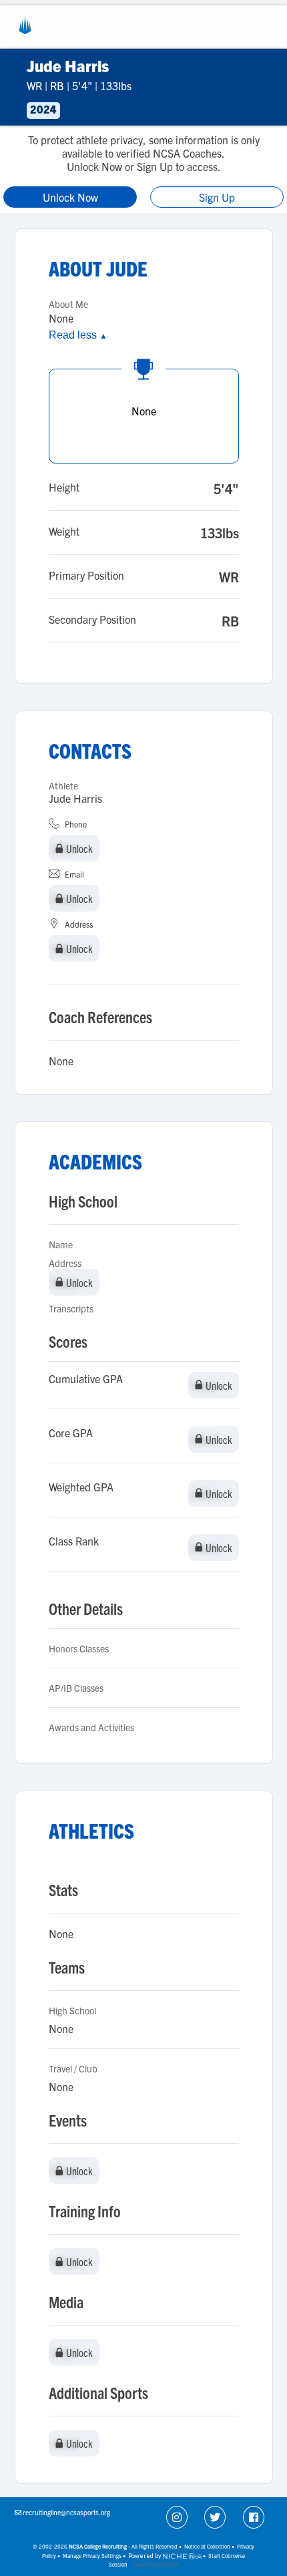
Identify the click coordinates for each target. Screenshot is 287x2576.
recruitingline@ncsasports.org (66, 2512)
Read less (78, 335)
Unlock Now (70, 197)
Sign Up (217, 197)
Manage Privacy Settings (92, 2556)
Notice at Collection (207, 2546)
